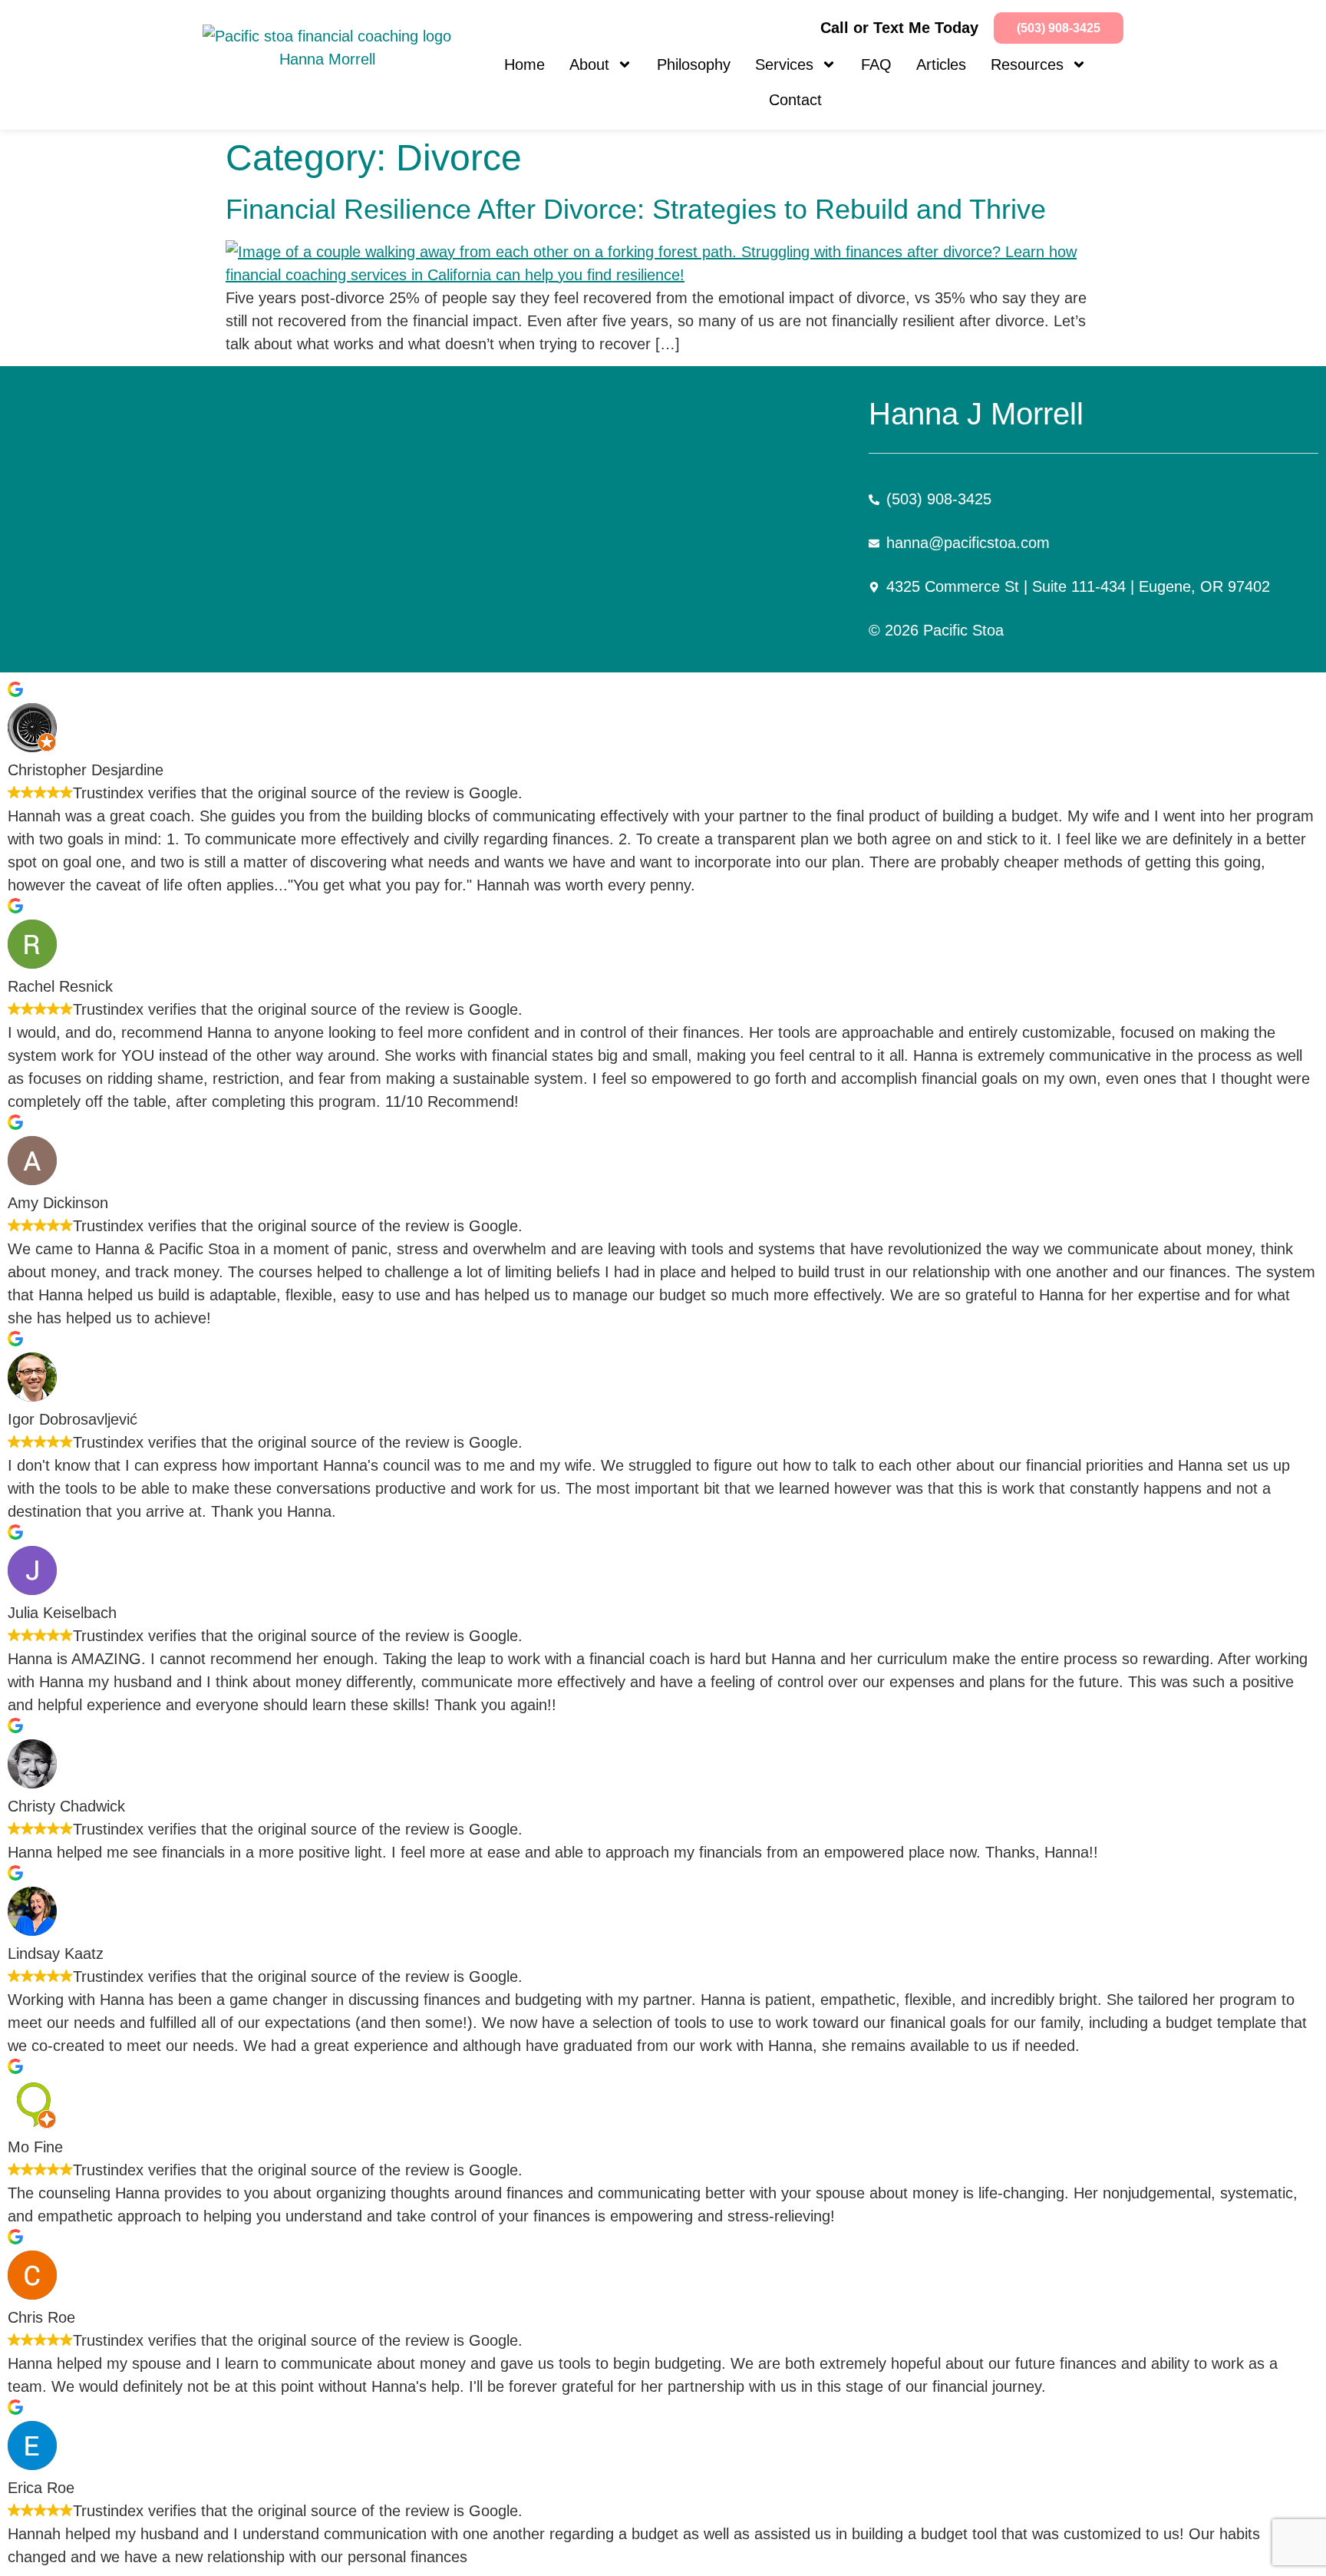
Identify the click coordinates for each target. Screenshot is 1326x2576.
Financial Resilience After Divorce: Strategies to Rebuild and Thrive (636, 209)
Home (524, 64)
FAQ (876, 64)
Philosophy (694, 64)
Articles (941, 64)
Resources (1027, 64)
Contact (795, 100)
